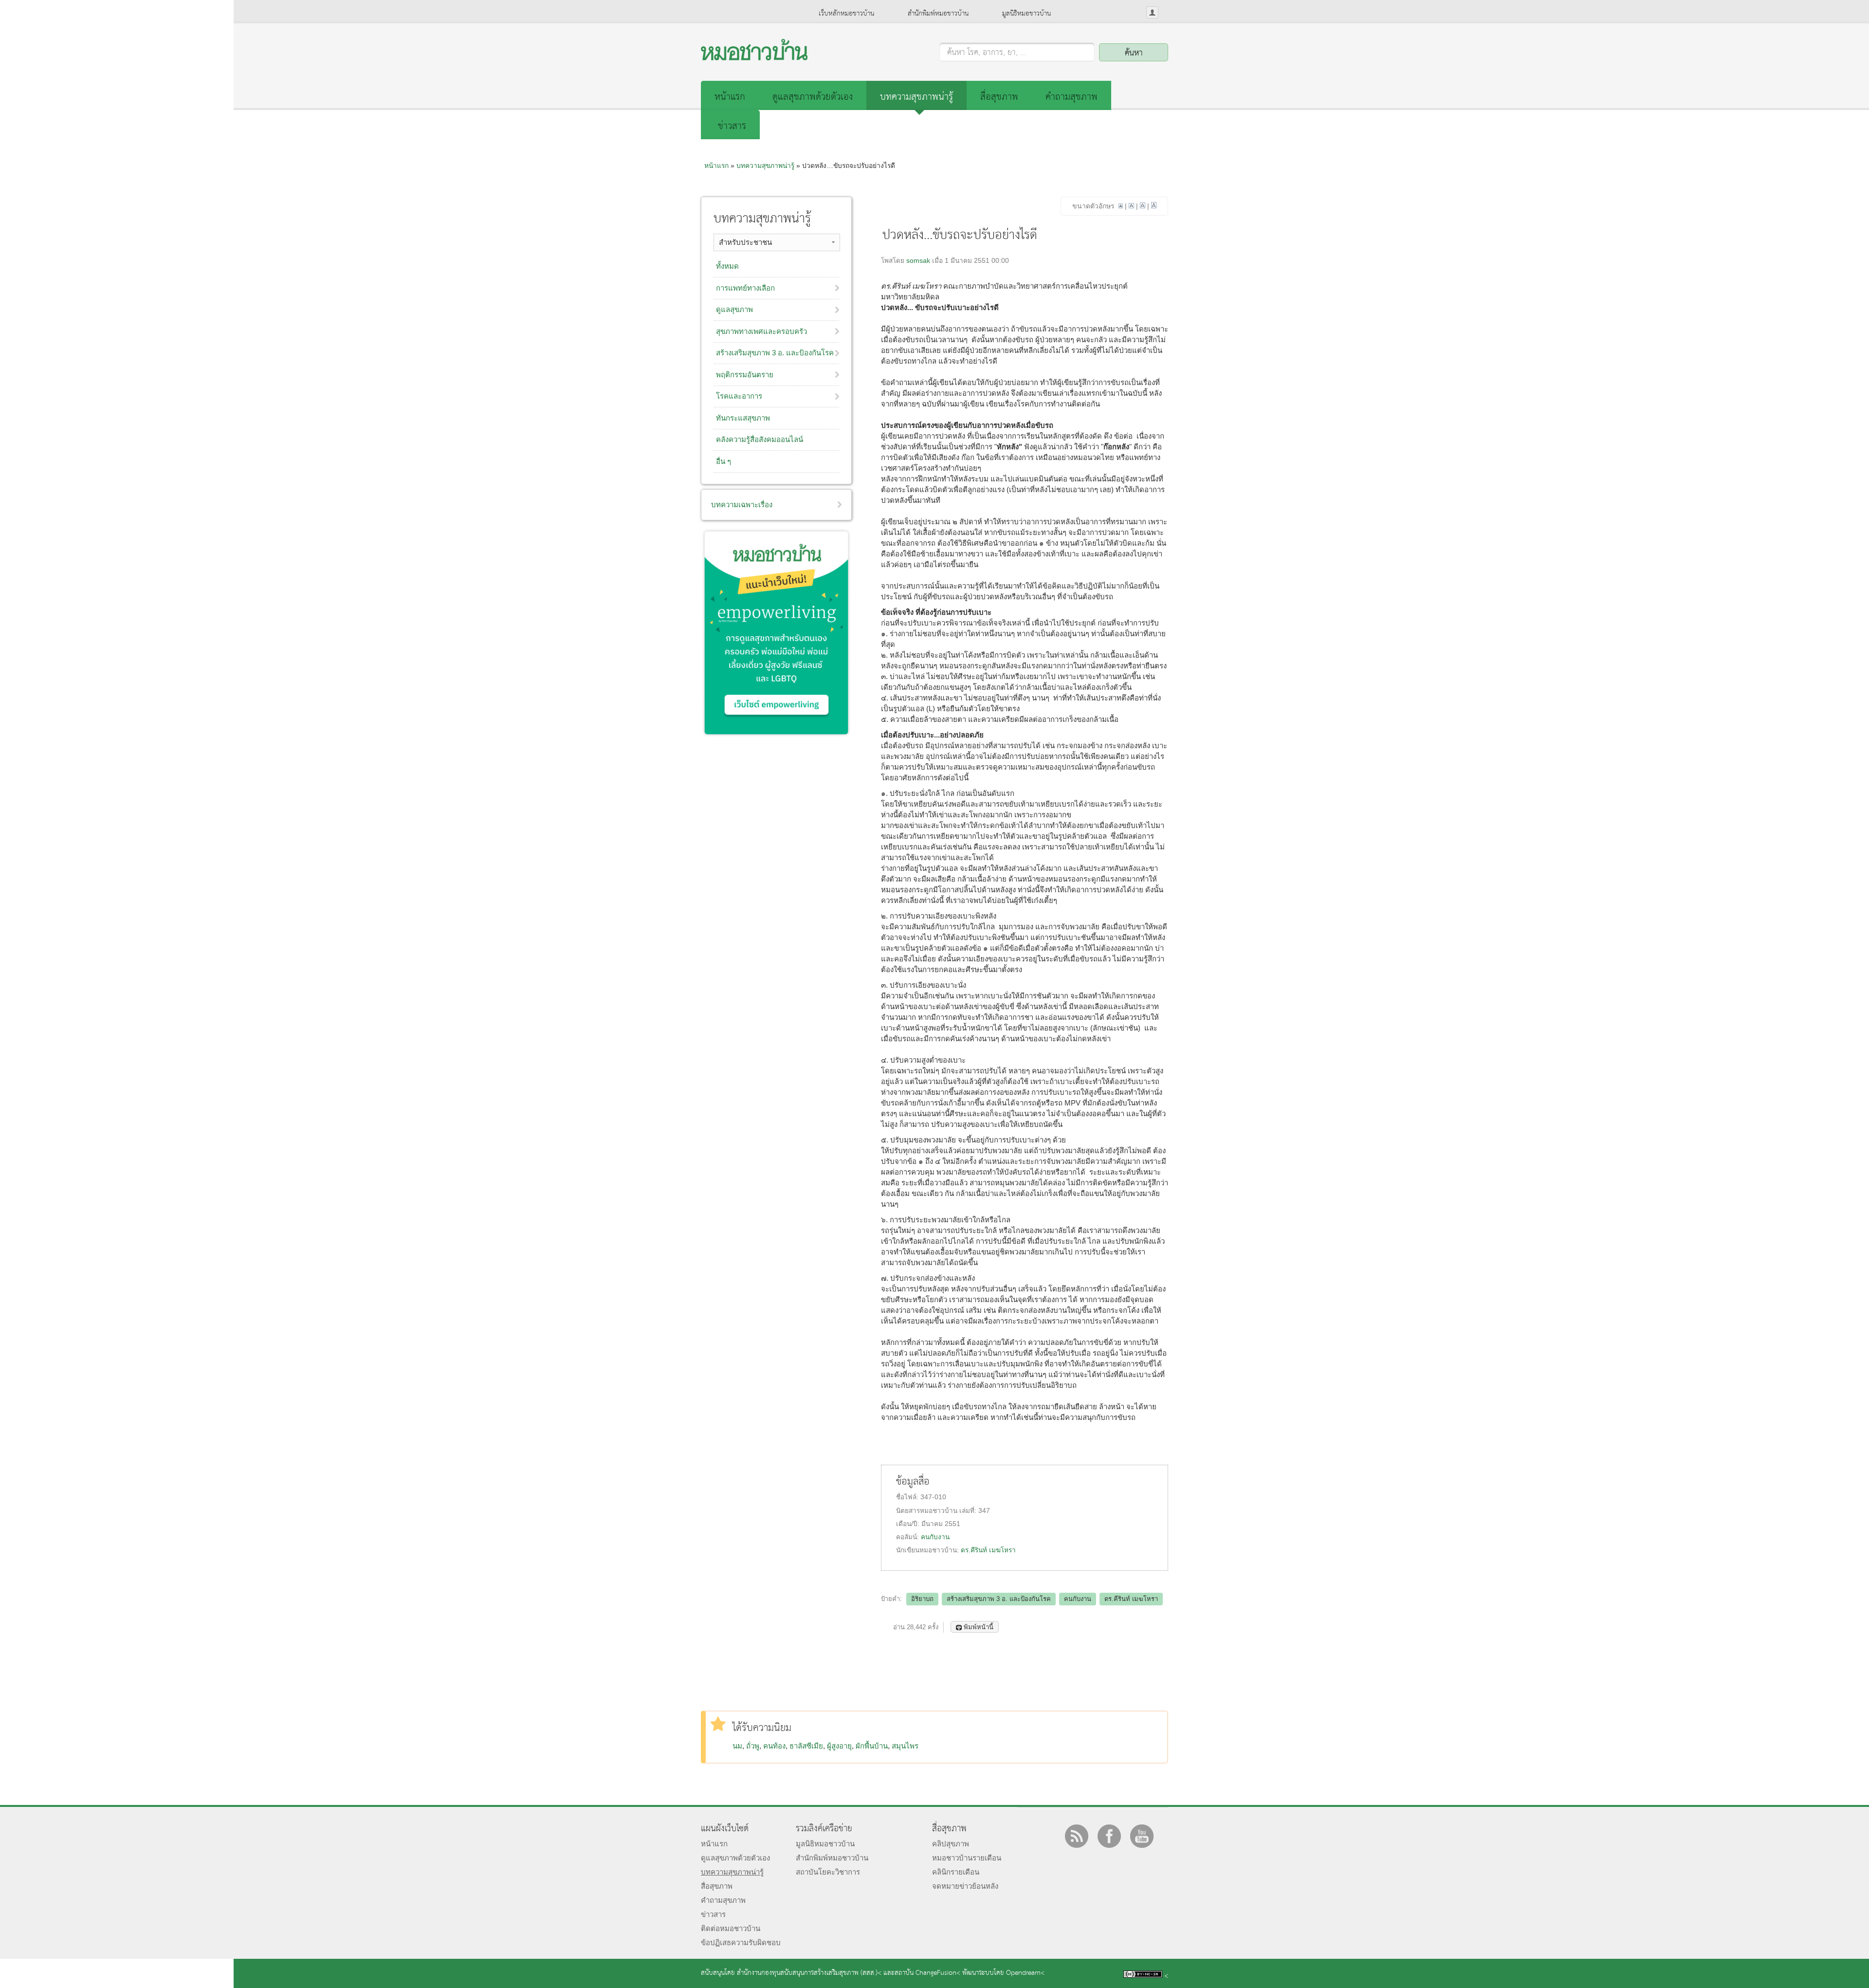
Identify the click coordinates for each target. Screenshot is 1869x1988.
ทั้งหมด (727, 266)
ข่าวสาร (732, 126)
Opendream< (1025, 1973)
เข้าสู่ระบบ (1152, 12)
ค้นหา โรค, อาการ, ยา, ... (987, 53)
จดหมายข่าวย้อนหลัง (965, 1886)
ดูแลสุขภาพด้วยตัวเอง (813, 97)
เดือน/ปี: (909, 1524)
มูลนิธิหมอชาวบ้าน (1026, 14)
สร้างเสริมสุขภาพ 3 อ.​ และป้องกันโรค (999, 1599)
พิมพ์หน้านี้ (979, 1627)
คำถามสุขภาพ (1072, 97)
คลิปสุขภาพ (951, 1844)
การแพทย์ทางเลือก (745, 288)
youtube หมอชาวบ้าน (1142, 1836)
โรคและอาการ (739, 396)
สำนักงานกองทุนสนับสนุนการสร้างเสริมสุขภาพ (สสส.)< (809, 1973)
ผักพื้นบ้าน (872, 1746)
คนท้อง (774, 1746)
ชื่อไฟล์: (908, 1497)
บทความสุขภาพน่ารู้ (916, 97)
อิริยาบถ (922, 1599)
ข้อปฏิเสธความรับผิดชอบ (741, 1942)
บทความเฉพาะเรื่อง (742, 505)
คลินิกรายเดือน (956, 1872)
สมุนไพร (905, 1746)
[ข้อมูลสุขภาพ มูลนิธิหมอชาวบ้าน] (754, 58)
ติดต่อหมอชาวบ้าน (731, 1928)
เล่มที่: (969, 1511)
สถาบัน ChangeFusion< (927, 1973)
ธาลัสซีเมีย (806, 1746)
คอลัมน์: (908, 1537)
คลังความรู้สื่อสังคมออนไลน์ (760, 439)
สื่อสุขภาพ (999, 97)
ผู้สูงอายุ (839, 1746)
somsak (918, 261)
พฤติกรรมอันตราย (745, 375)
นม (737, 1746)
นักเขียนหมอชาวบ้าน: (928, 1550)
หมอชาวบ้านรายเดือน (967, 1858)
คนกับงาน (935, 1537)
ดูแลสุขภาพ (734, 309)
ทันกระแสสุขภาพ (743, 418)
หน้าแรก (730, 97)
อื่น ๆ (724, 461)
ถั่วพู (753, 1746)
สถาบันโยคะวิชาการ (828, 1872)
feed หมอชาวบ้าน (1077, 1836)
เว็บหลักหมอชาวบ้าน (846, 14)
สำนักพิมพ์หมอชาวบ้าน (938, 14)
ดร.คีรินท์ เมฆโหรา (988, 1550)
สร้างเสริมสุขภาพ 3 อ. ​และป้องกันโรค (775, 353)
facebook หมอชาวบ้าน (1109, 1836)
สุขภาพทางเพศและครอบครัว (761, 331)
